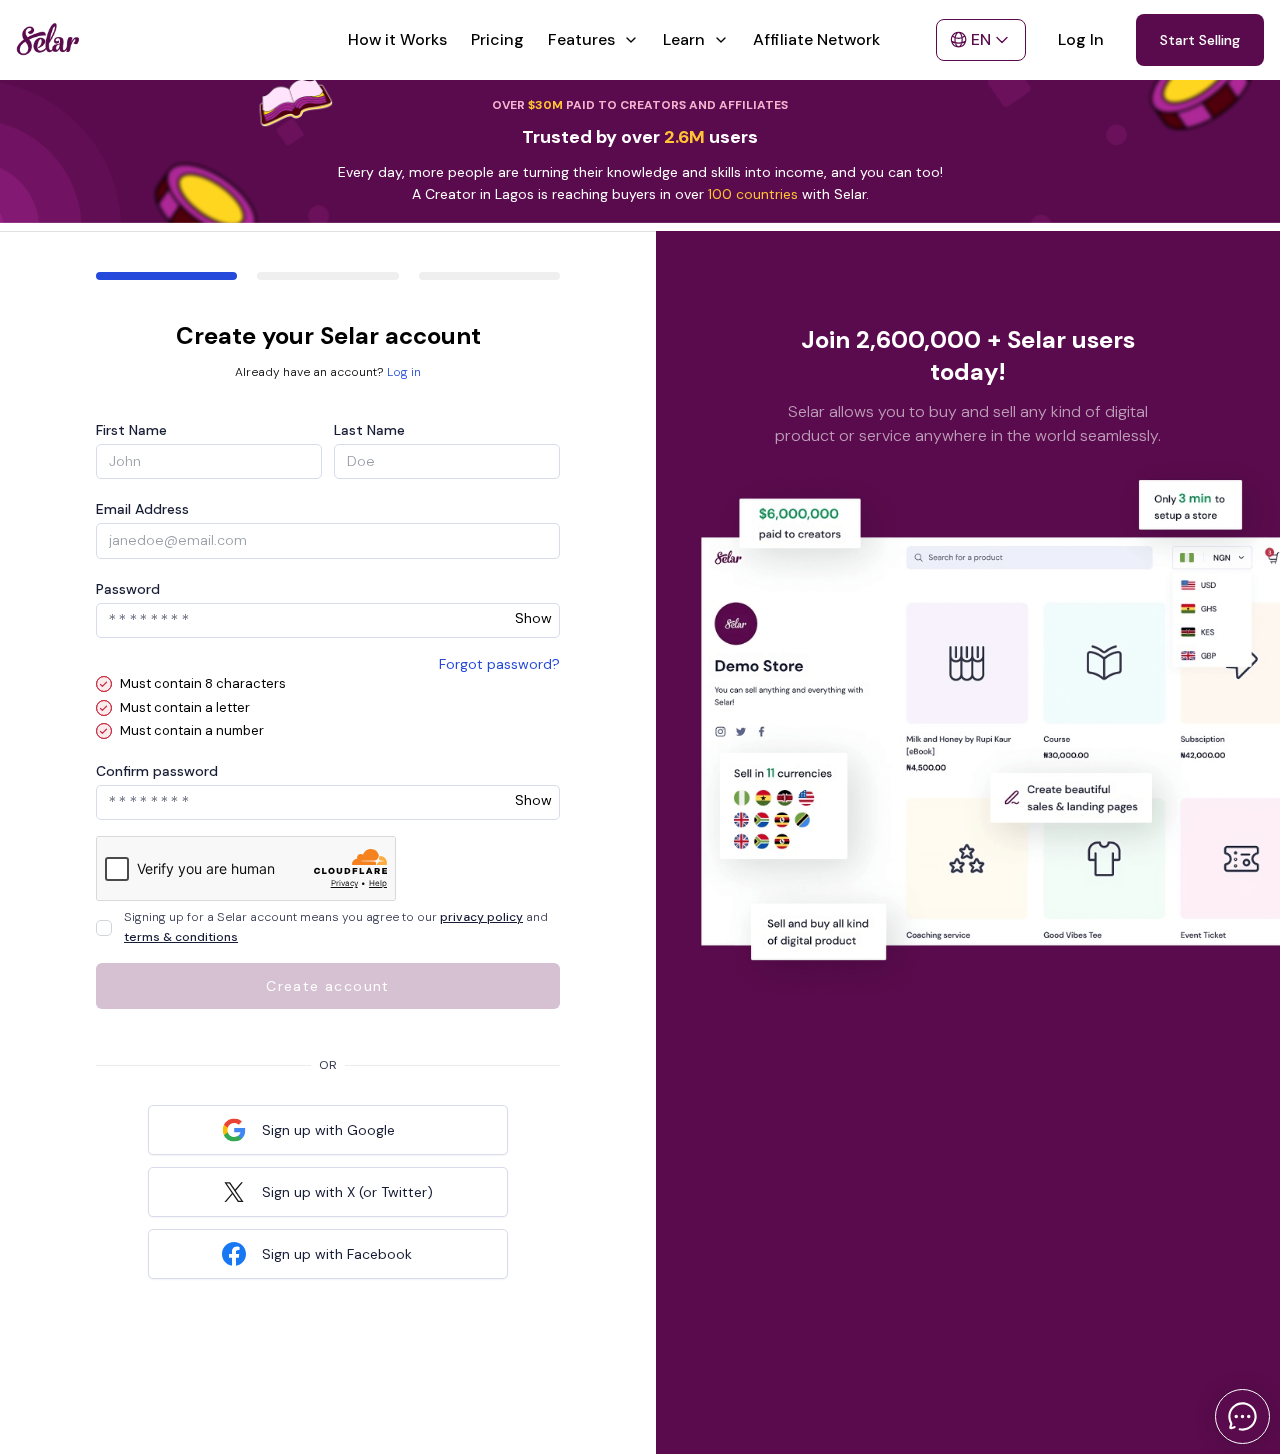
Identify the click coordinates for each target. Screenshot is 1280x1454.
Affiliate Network (816, 39)
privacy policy (481, 917)
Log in (404, 372)
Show (533, 618)
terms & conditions (181, 937)
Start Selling (1200, 40)
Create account (328, 986)
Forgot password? (499, 664)
